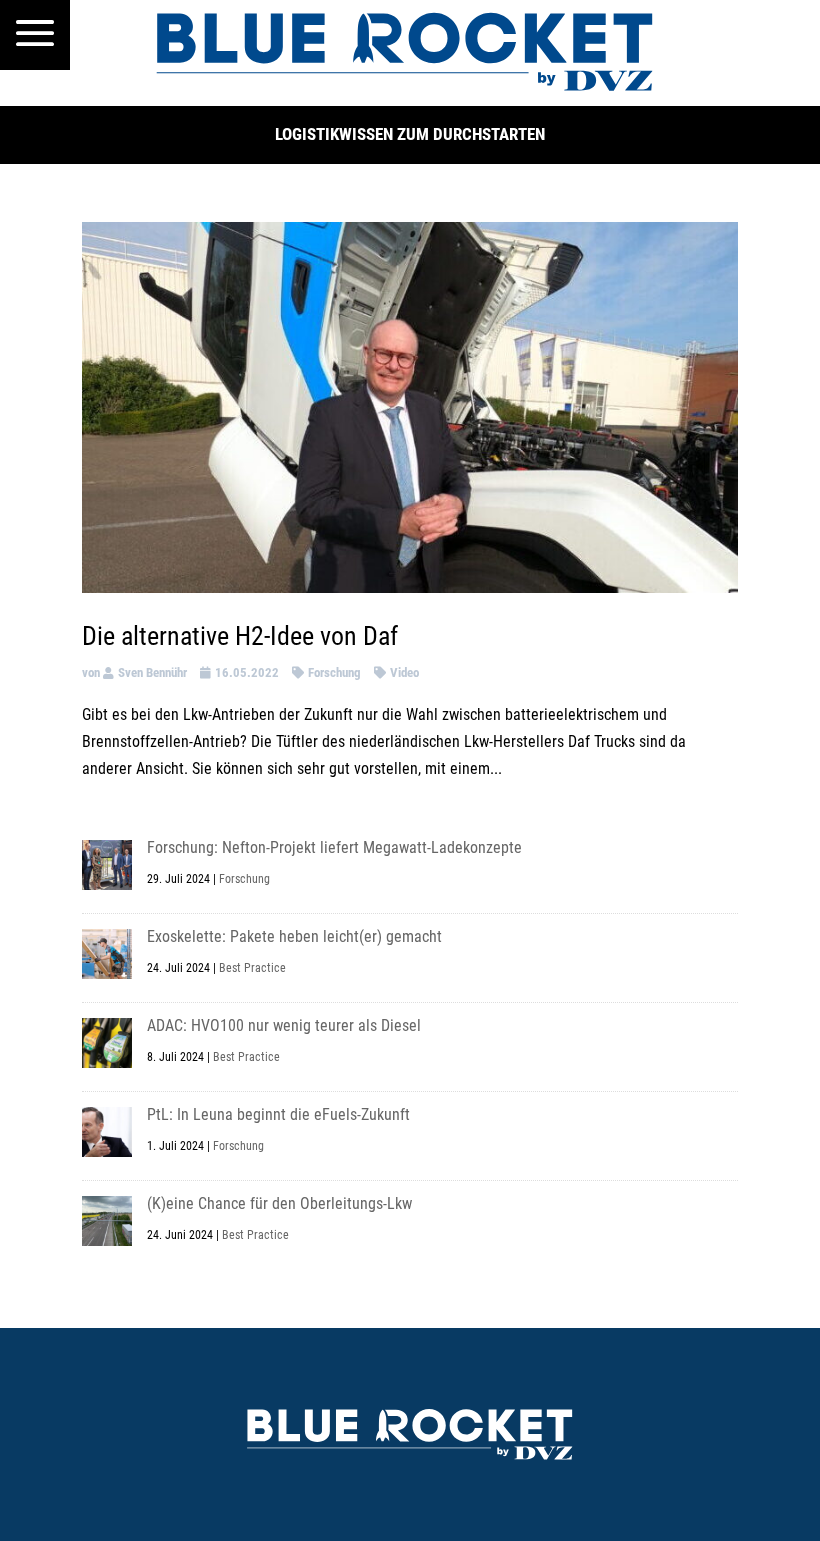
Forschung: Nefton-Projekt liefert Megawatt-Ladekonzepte (334, 847)
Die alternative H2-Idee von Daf (240, 636)
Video (404, 672)
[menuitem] (35, 35)
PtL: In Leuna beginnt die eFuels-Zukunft (278, 1114)
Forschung (334, 672)
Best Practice (252, 968)
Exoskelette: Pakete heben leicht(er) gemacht (294, 936)
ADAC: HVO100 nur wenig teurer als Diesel (284, 1025)
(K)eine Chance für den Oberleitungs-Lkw (279, 1203)
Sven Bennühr (152, 672)
